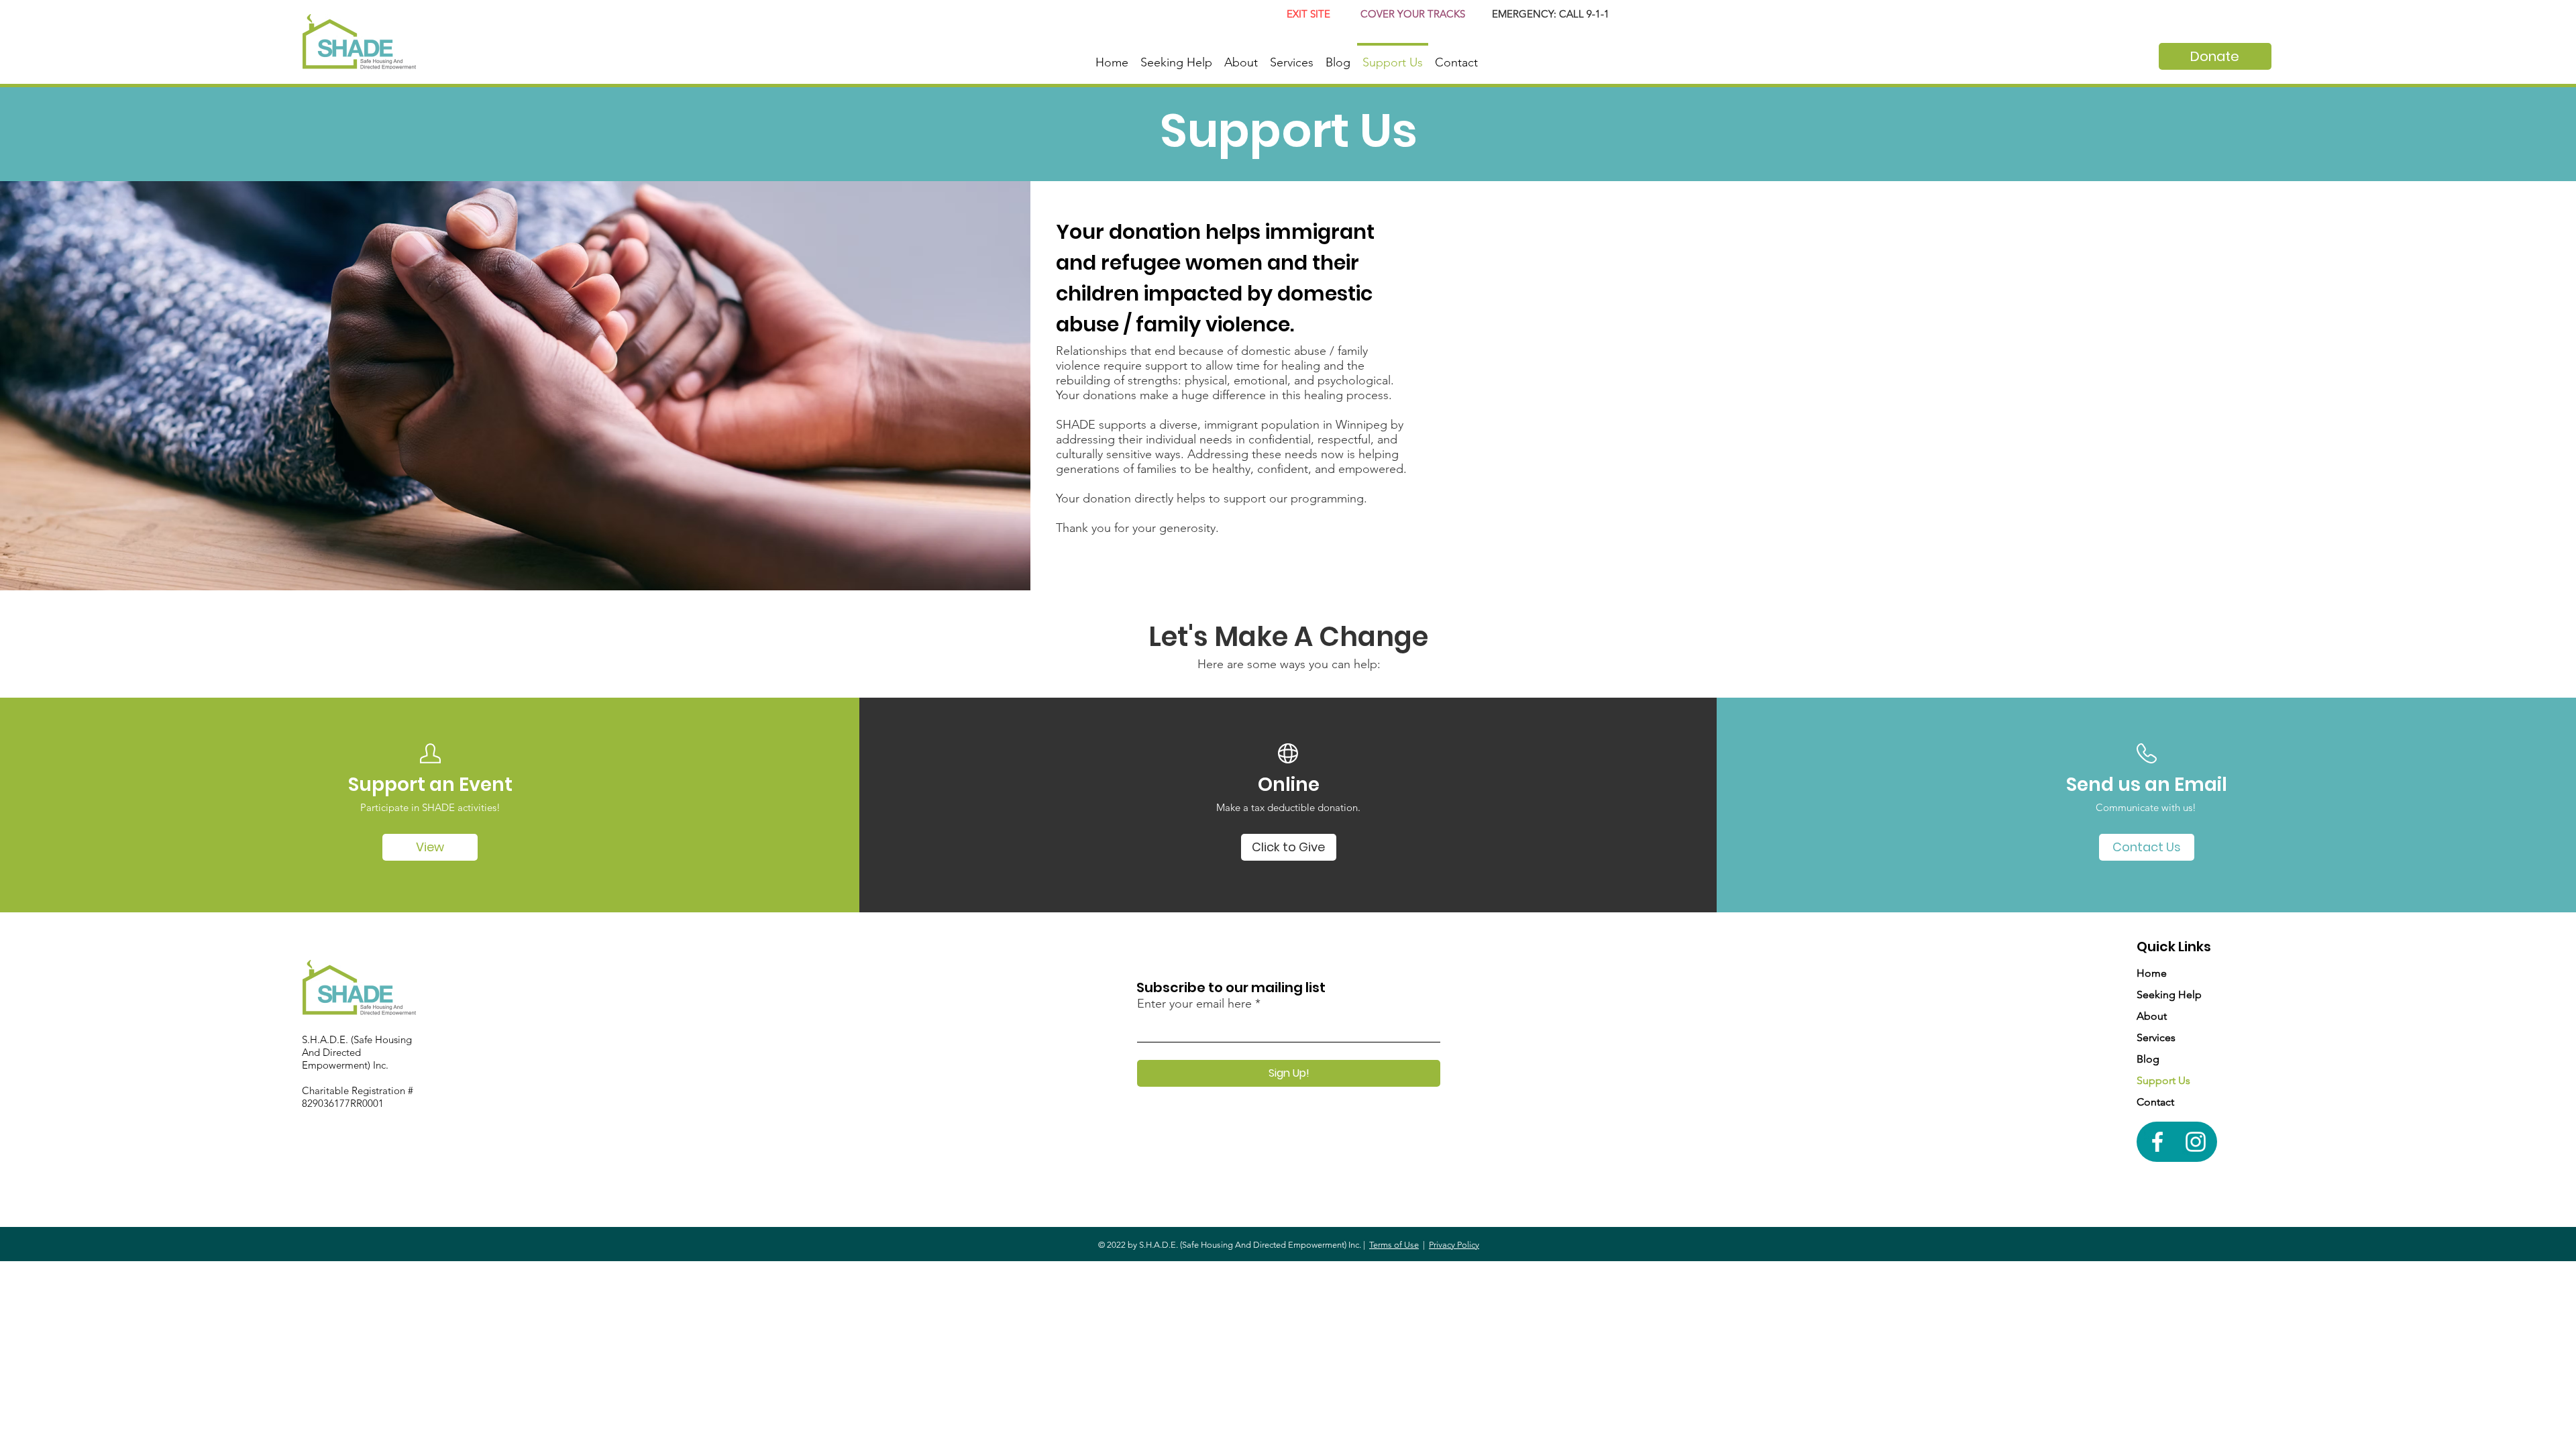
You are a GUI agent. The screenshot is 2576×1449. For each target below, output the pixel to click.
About (2152, 1016)
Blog (2148, 1059)
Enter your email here (1194, 1004)
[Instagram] (2196, 1142)
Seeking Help (2169, 995)
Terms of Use (1394, 1245)
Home (2152, 973)
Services (2156, 1037)
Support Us (2163, 1080)
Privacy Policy (1454, 1245)
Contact (2155, 1102)
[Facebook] (2157, 1142)
